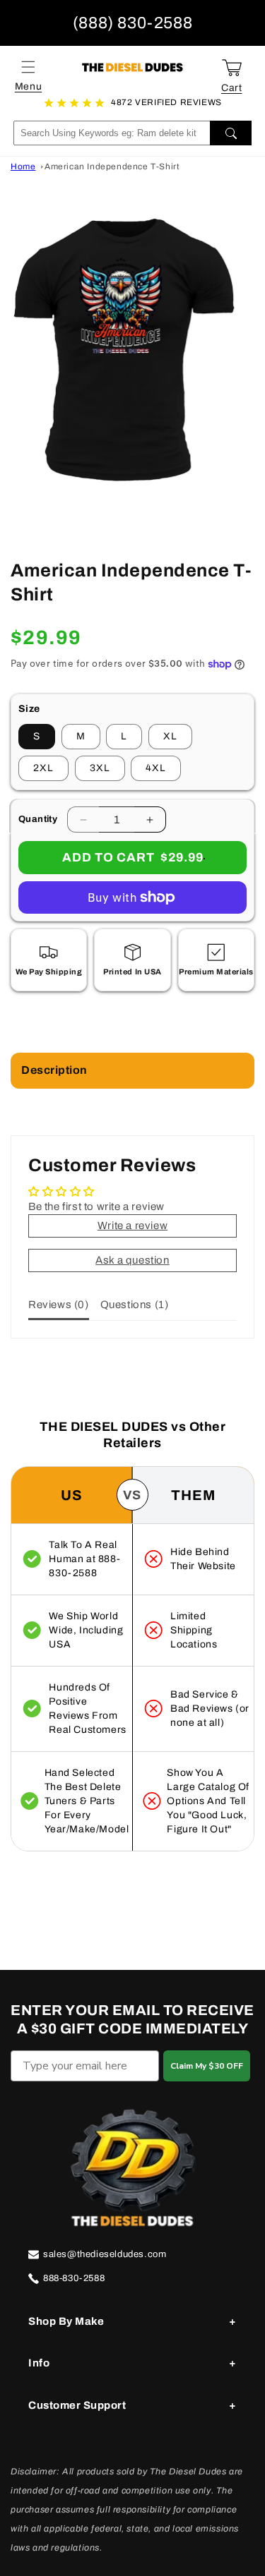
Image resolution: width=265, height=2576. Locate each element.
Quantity (38, 819)
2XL (43, 768)
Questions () (135, 1305)
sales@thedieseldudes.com (105, 2254)
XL (170, 736)
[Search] (231, 133)
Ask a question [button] (132, 1260)
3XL (100, 768)
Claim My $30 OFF (207, 2066)
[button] (28, 67)
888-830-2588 (74, 2278)
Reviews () (59, 1305)
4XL (156, 768)
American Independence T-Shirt (112, 167)
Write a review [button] (132, 1226)
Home (23, 167)
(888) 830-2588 (132, 23)
